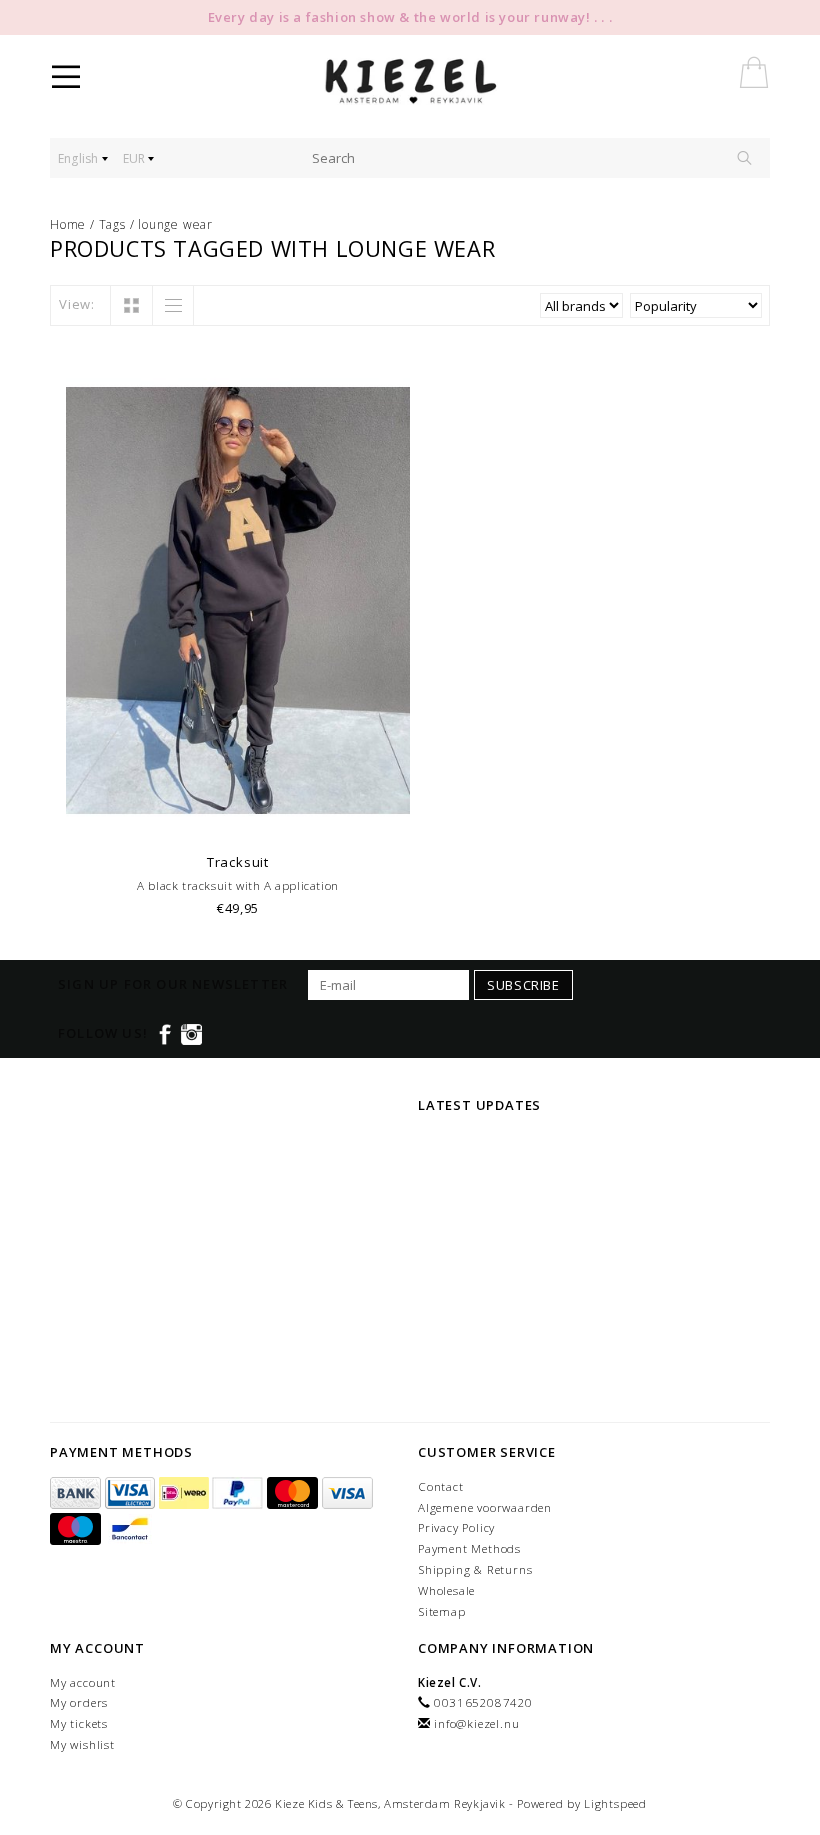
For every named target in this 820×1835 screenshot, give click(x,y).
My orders (79, 1702)
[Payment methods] (77, 1493)
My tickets (79, 1723)
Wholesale (446, 1590)
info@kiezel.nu (476, 1723)
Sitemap (442, 1611)
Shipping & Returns (475, 1569)
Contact (441, 1486)
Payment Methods (469, 1548)
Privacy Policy (456, 1527)
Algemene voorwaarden (485, 1507)
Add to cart (238, 817)
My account (83, 1682)
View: (77, 304)
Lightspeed (615, 1803)
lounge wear (175, 224)
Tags (112, 224)
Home (68, 224)
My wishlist (82, 1744)
